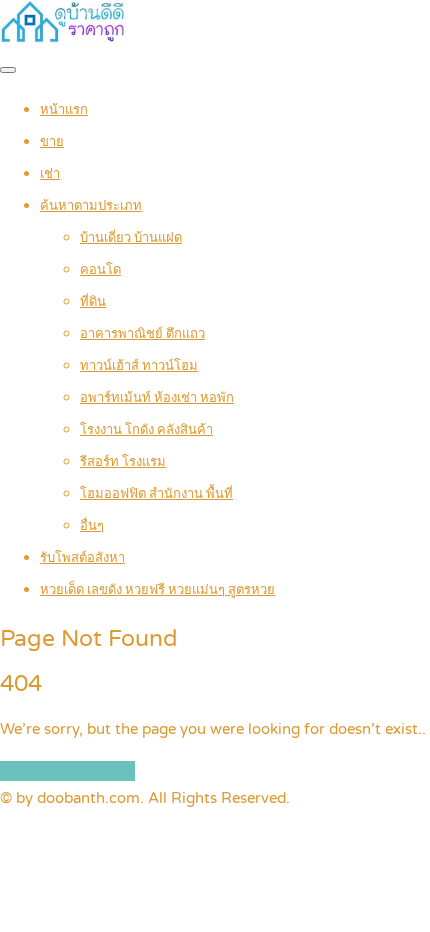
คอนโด (100, 270)
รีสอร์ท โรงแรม (123, 462)
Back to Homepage (67, 771)
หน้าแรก (64, 110)
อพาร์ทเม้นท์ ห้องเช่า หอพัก (157, 398)
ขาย (52, 142)
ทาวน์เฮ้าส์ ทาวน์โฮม (139, 366)
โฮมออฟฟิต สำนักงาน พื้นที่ (156, 494)
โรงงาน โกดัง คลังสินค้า (146, 430)
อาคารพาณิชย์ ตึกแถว (142, 334)
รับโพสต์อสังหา (82, 558)
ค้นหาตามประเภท (91, 206)
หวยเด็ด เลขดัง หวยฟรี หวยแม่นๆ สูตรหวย (157, 590)
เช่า (50, 174)
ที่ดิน (93, 302)
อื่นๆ (92, 526)
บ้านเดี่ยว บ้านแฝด (131, 238)
